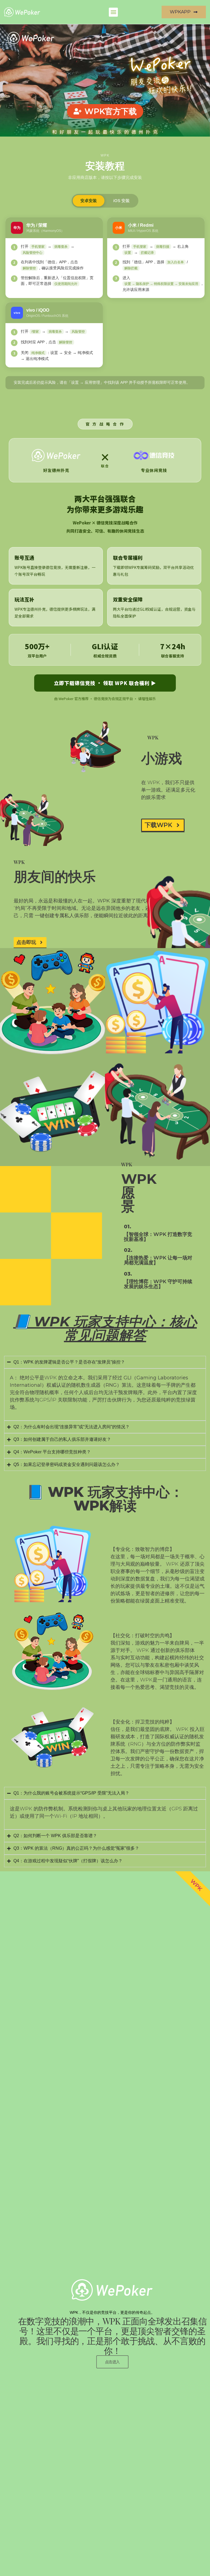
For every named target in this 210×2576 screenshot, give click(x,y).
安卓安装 (89, 201)
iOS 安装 (121, 201)
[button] (113, 12)
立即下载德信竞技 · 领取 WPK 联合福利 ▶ (105, 683)
